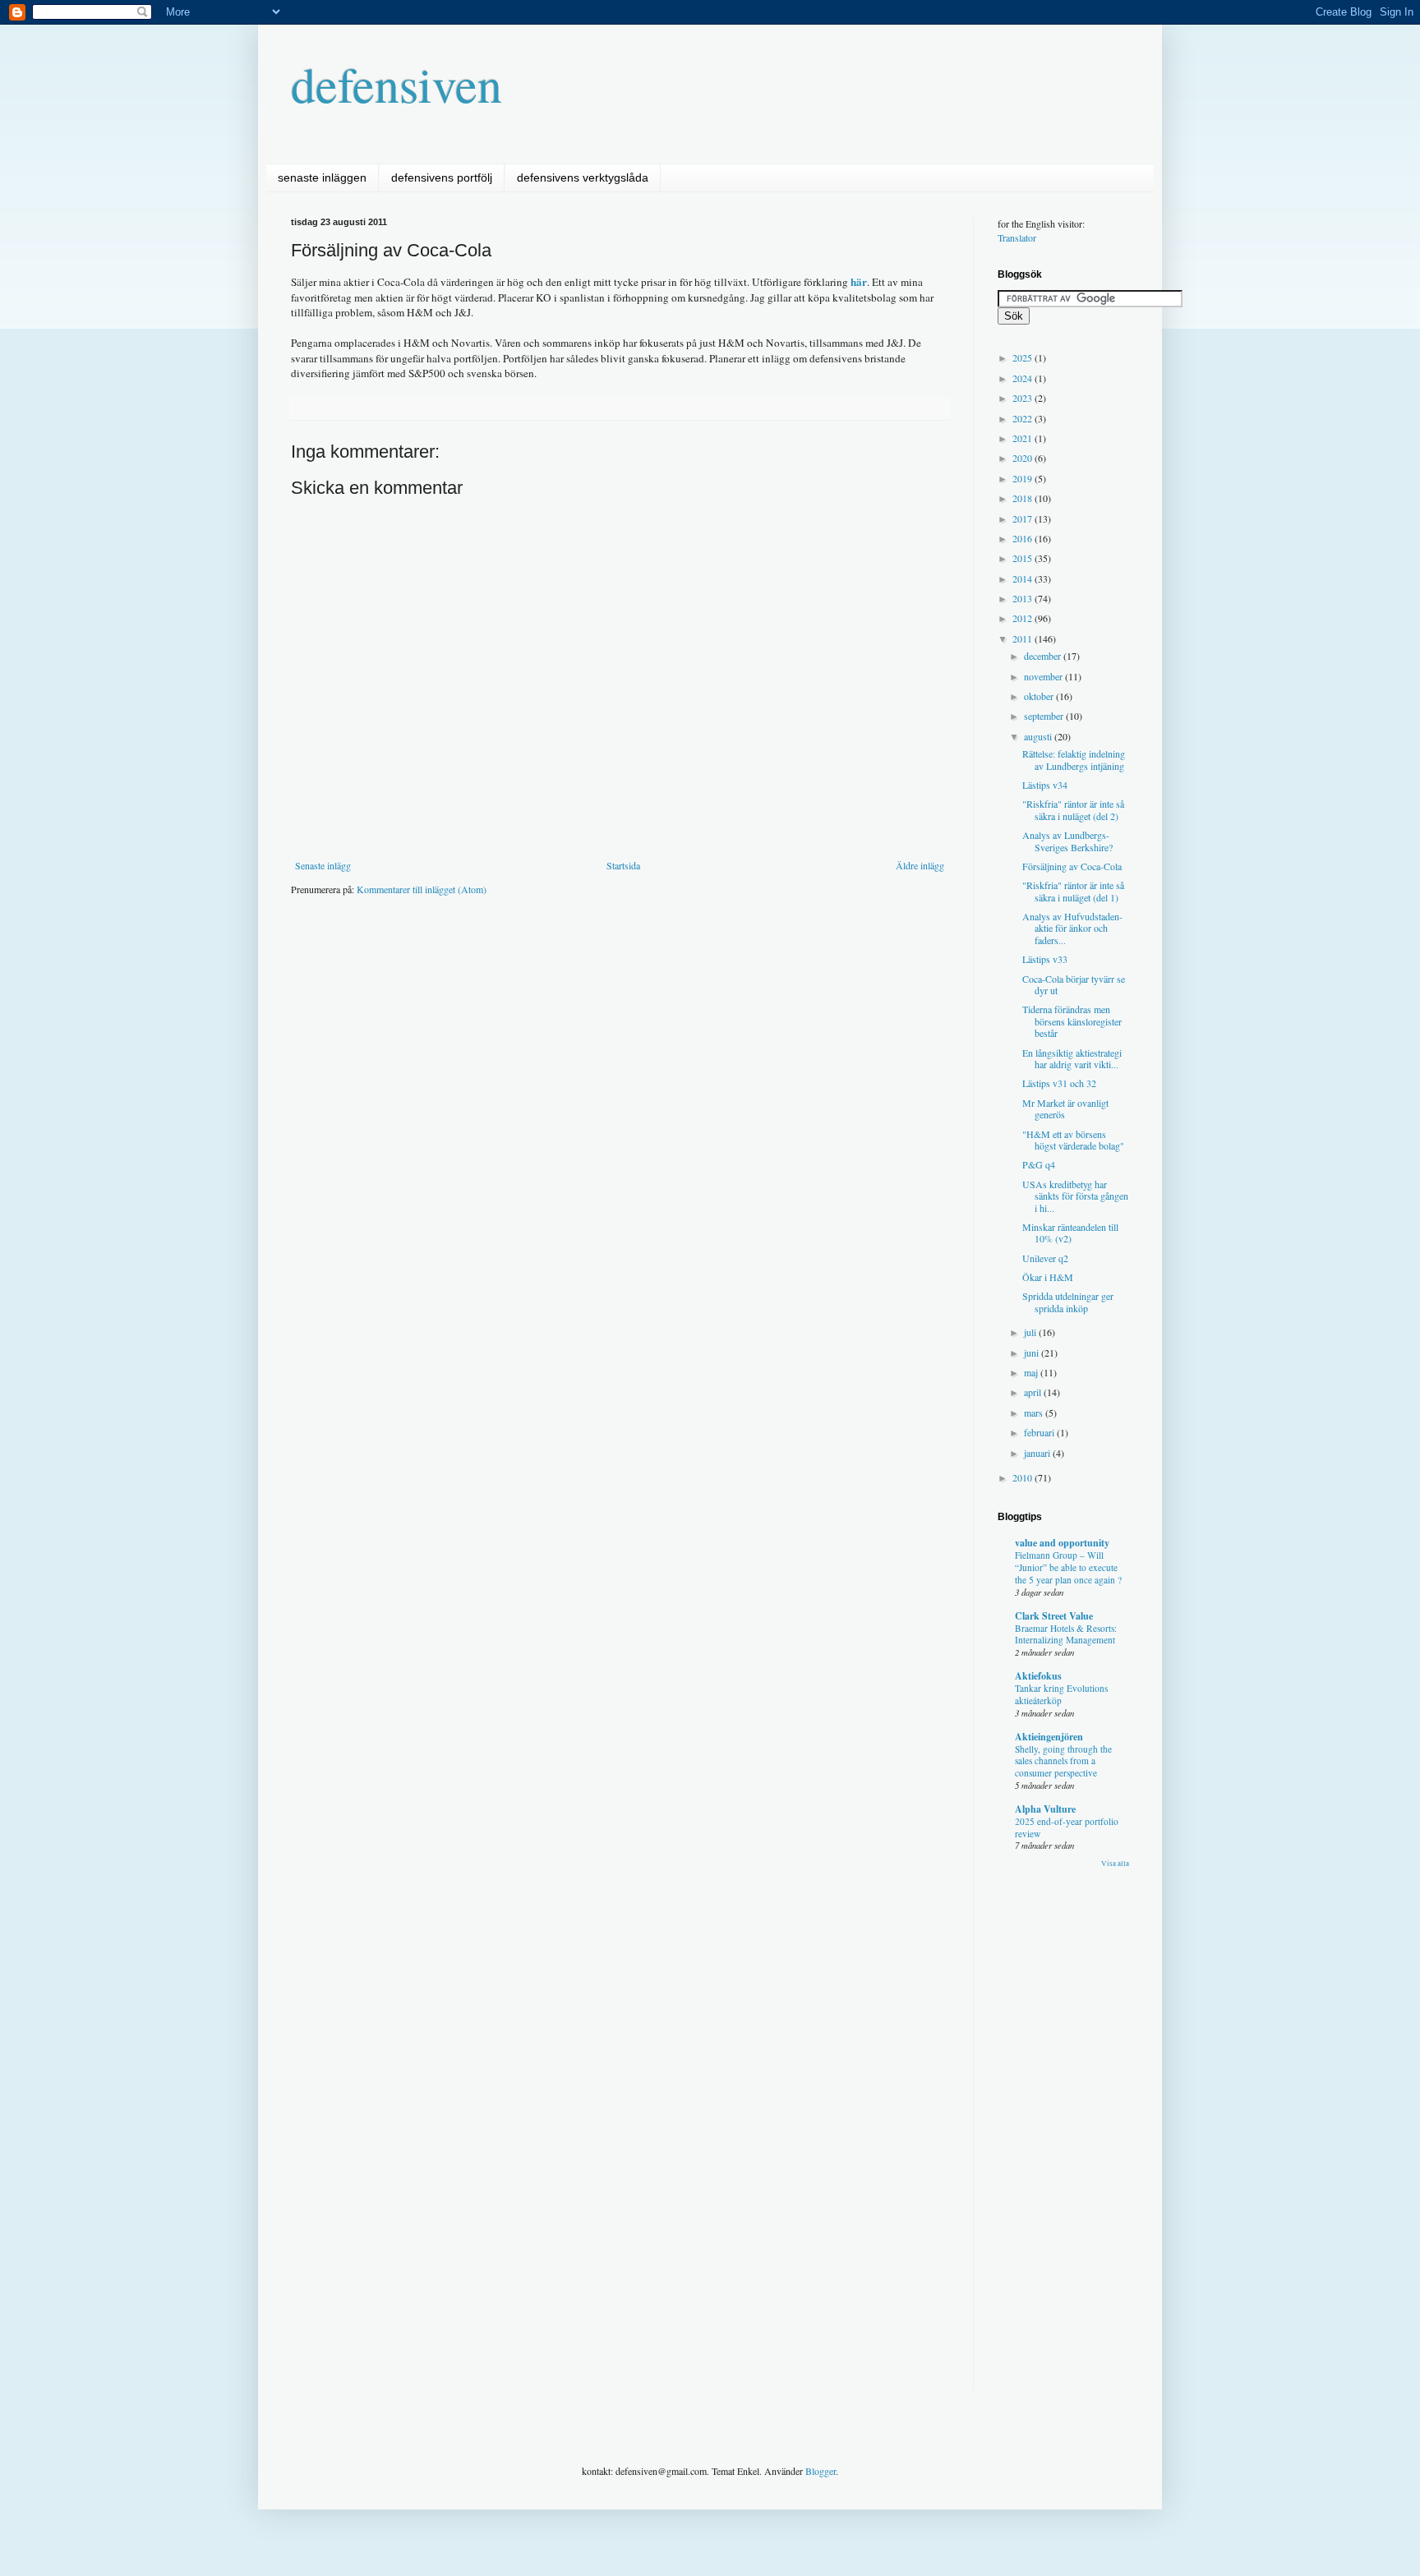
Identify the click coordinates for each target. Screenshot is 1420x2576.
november (1044, 676)
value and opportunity (1062, 1543)
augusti (1039, 736)
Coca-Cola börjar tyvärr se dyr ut (1074, 984)
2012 (1024, 618)
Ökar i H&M (1048, 1277)
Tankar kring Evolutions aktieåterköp (1061, 1694)
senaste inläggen (322, 177)
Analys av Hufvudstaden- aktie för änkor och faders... (1072, 928)
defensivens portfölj (442, 177)
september (1045, 716)
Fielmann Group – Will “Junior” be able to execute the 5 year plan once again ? (1068, 1567)
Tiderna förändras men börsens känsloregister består (1072, 1021)
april (1034, 1392)
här (859, 282)
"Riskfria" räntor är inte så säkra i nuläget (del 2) (1073, 809)
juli (1031, 1332)
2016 (1024, 538)
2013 (1024, 598)
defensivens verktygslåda (583, 177)
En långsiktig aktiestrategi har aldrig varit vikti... (1072, 1058)
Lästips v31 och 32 (1059, 1083)
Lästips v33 (1045, 959)
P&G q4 (1039, 1164)
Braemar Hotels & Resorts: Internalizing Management (1066, 1634)
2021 (1024, 438)
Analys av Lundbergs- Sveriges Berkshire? (1067, 841)
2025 (1024, 357)
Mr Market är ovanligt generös (1065, 1108)
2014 (1024, 578)
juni (1033, 1353)
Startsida (623, 865)
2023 (1024, 398)
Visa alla (1115, 1864)
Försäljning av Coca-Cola (1072, 866)
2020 (1024, 458)
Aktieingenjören (1049, 1737)
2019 (1024, 478)
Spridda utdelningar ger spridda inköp (1068, 1302)
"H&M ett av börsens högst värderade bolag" (1073, 1140)
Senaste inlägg (323, 865)
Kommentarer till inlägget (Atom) (422, 889)
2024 (1024, 378)
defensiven (396, 84)
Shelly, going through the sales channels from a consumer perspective (1063, 1761)
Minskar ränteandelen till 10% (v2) (1070, 1233)
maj (1032, 1372)
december (1044, 656)
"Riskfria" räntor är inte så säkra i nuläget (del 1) (1073, 891)
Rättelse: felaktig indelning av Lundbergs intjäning (1074, 759)
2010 (1024, 1477)
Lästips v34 (1045, 785)
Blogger (821, 2471)
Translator (1017, 237)
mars (1035, 1412)
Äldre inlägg (920, 865)
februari (1040, 1432)
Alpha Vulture (1045, 1809)
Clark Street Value (1054, 1616)
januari (1038, 1453)
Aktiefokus (1038, 1676)
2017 (1024, 518)
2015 (1024, 558)
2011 (1024, 638)
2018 (1024, 498)
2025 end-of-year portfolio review (1067, 1827)
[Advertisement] (590, 958)
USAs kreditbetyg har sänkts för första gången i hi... (1075, 1196)
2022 (1024, 418)
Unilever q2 (1045, 1258)
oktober (1040, 696)
